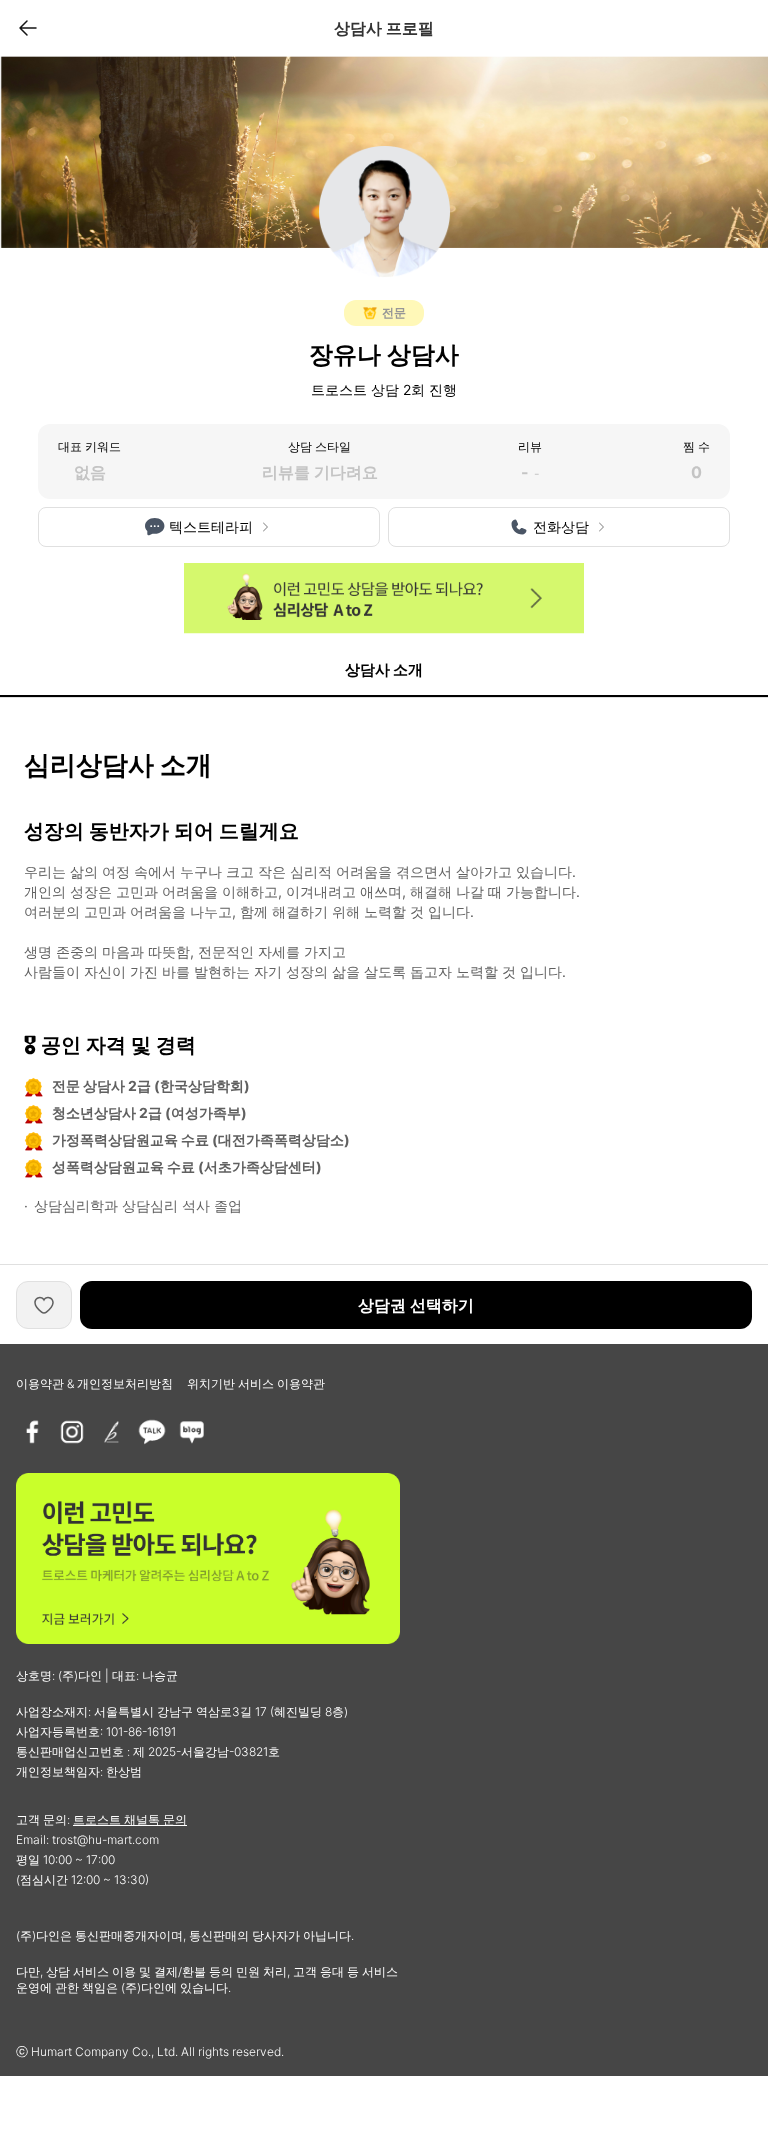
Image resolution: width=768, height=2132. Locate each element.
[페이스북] (32, 1432)
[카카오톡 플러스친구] (152, 1432)
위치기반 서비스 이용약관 (256, 1383)
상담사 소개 (384, 669)
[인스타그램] (72, 1432)
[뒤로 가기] (28, 28)
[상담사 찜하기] (44, 1305)
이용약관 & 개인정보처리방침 (94, 1383)
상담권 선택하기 (416, 1305)
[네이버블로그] (192, 1432)
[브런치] (112, 1432)
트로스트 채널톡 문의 (130, 1819)
